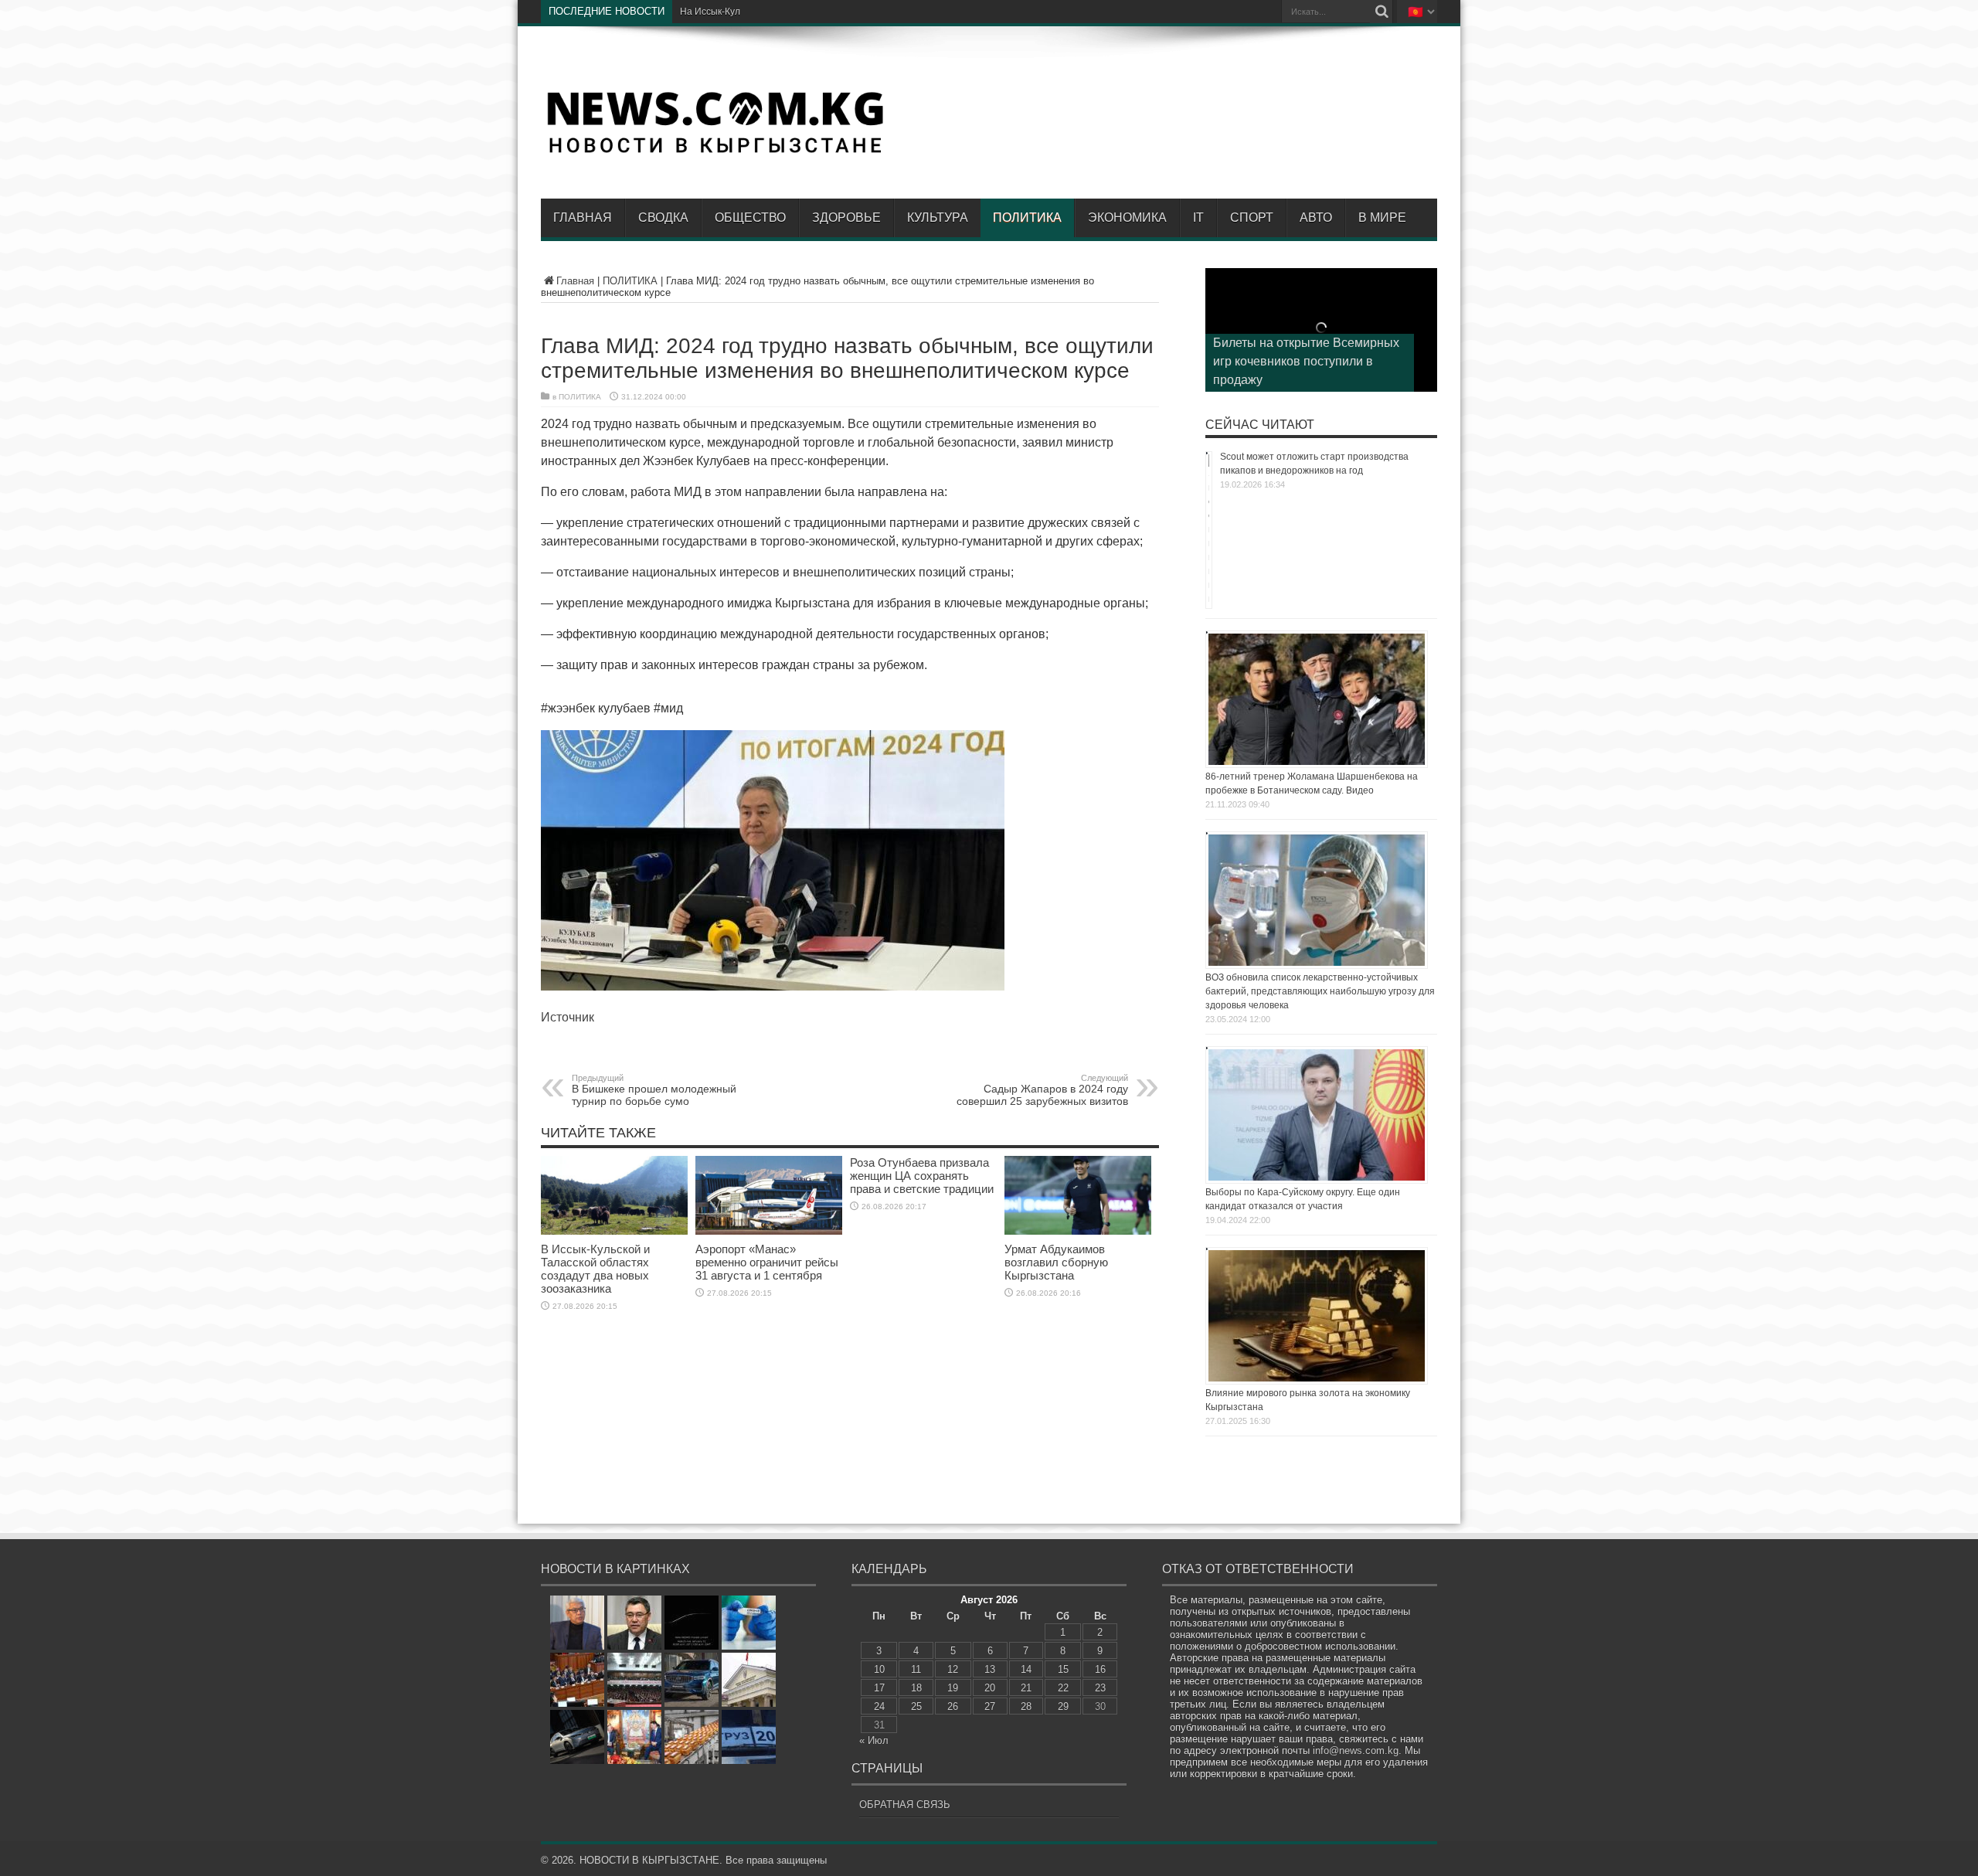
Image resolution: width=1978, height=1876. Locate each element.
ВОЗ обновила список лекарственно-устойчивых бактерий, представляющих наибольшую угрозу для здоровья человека (1320, 991)
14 (1026, 1669)
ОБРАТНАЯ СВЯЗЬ (905, 1805)
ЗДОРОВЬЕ (846, 218)
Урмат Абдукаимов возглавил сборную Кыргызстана (1056, 1262)
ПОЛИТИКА (1027, 218)
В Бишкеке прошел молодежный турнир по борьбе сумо (654, 1090)
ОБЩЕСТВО (750, 218)
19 (953, 1688)
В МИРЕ (1382, 218)
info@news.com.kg (1356, 1750)
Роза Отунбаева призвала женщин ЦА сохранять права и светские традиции (922, 1176)
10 (879, 1669)
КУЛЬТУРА (938, 218)
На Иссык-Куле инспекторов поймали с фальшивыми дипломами (823, 12)
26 (953, 1706)
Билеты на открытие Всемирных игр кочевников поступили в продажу (1306, 361)
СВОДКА (663, 218)
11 (916, 1669)
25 (916, 1706)
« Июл (874, 1740)
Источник (568, 1017)
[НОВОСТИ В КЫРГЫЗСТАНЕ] (715, 152)
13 (990, 1669)
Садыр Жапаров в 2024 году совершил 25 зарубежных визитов (1042, 1090)
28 (1026, 1706)
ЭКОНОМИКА (1127, 218)
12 (953, 1669)
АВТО (1316, 218)
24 (879, 1706)
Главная (583, 218)
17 (879, 1688)
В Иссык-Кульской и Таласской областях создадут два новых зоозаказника (595, 1269)
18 (916, 1688)
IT (1198, 218)
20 (990, 1688)
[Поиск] (1382, 12)
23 (1100, 1688)
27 (990, 1706)
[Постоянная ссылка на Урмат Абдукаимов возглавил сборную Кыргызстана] (1078, 1231)
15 (1063, 1669)
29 (1063, 1706)
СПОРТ (1252, 218)
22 (1063, 1688)
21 (1026, 1688)
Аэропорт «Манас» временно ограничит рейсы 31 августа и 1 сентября (767, 1262)
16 (1100, 1669)
